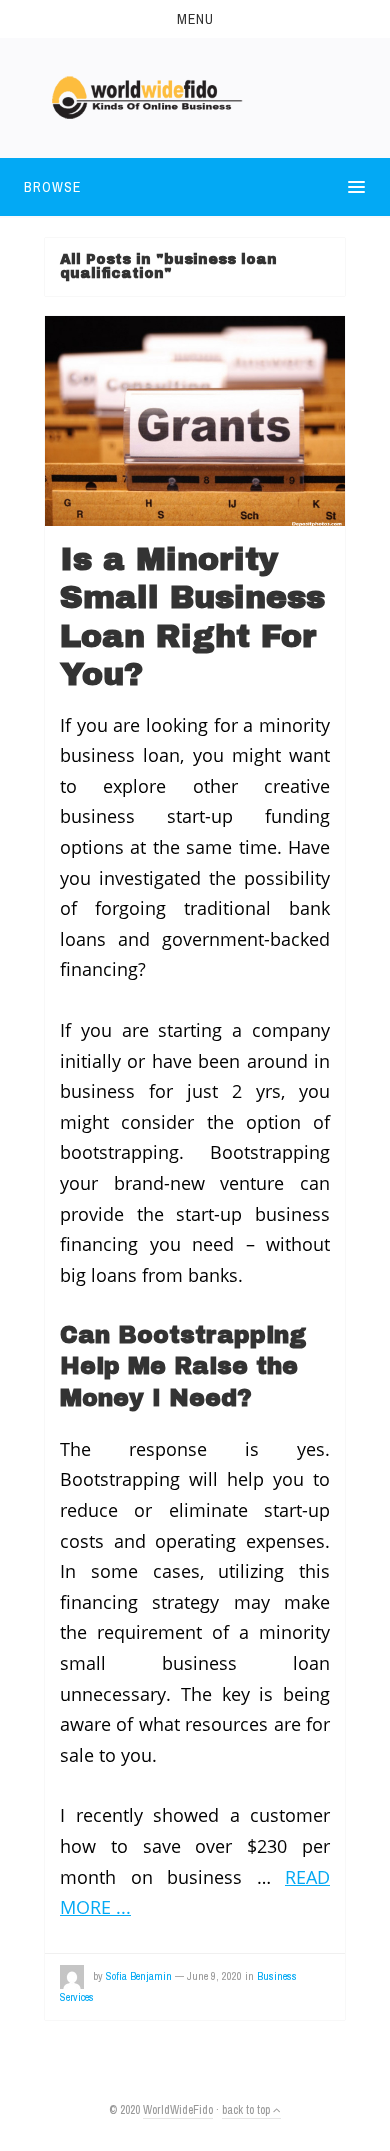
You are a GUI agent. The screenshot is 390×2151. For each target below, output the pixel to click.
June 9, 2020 (214, 1976)
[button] (195, 19)
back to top (247, 2110)
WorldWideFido (178, 2110)
